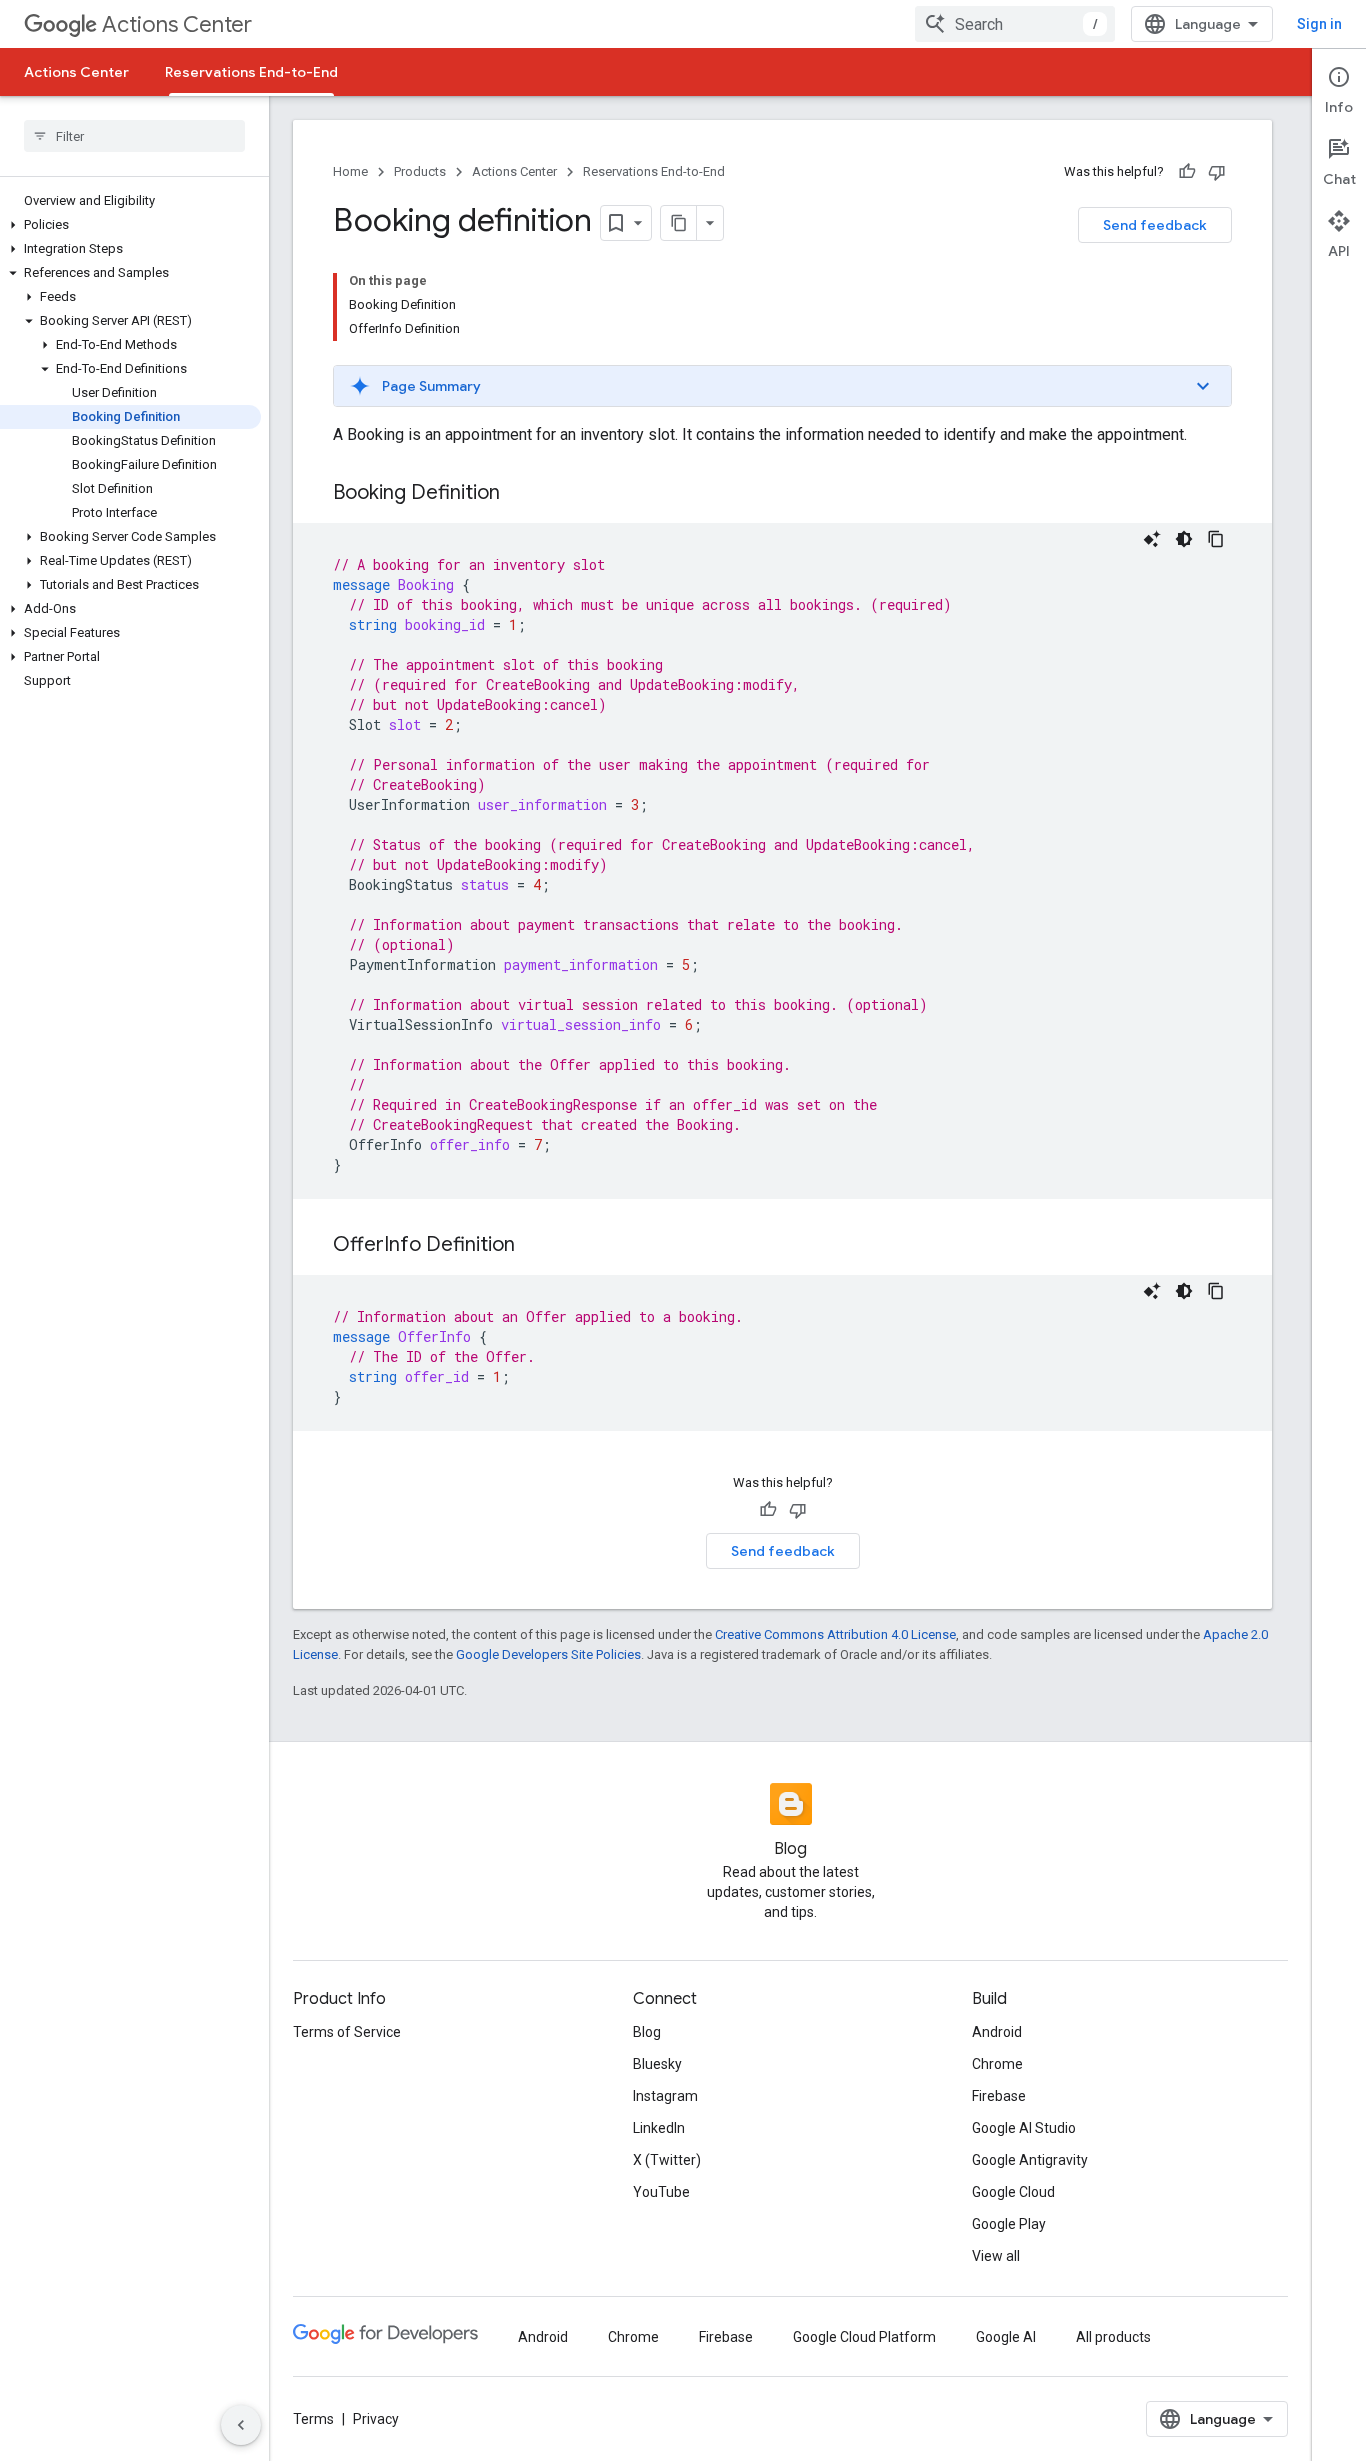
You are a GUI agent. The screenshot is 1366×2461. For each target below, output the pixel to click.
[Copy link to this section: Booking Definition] (520, 494)
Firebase (999, 2096)
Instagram (665, 2096)
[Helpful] (1187, 172)
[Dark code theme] (1184, 539)
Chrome (997, 2064)
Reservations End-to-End (251, 72)
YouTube (661, 2192)
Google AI (1006, 2337)
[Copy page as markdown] (679, 223)
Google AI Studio (1024, 2128)
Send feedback (1155, 225)
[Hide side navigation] (241, 2425)
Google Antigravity (1030, 2160)
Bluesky (657, 2064)
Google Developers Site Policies (548, 1654)
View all (996, 2256)
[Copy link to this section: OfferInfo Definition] (535, 1246)
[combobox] (1015, 24)
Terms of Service (347, 2032)
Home (350, 171)
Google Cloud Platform (864, 2337)
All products (1113, 2337)
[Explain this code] (1152, 539)
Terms (313, 2419)
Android (997, 2032)
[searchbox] (134, 136)
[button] (130, 225)
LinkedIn (659, 2128)
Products (420, 171)
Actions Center (177, 24)
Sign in (1319, 24)
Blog (647, 2032)
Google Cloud (1013, 2192)
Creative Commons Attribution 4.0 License (835, 1634)
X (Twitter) (667, 2160)
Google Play (1009, 2224)
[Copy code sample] (1216, 539)
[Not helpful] (1217, 172)
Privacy (376, 2419)
